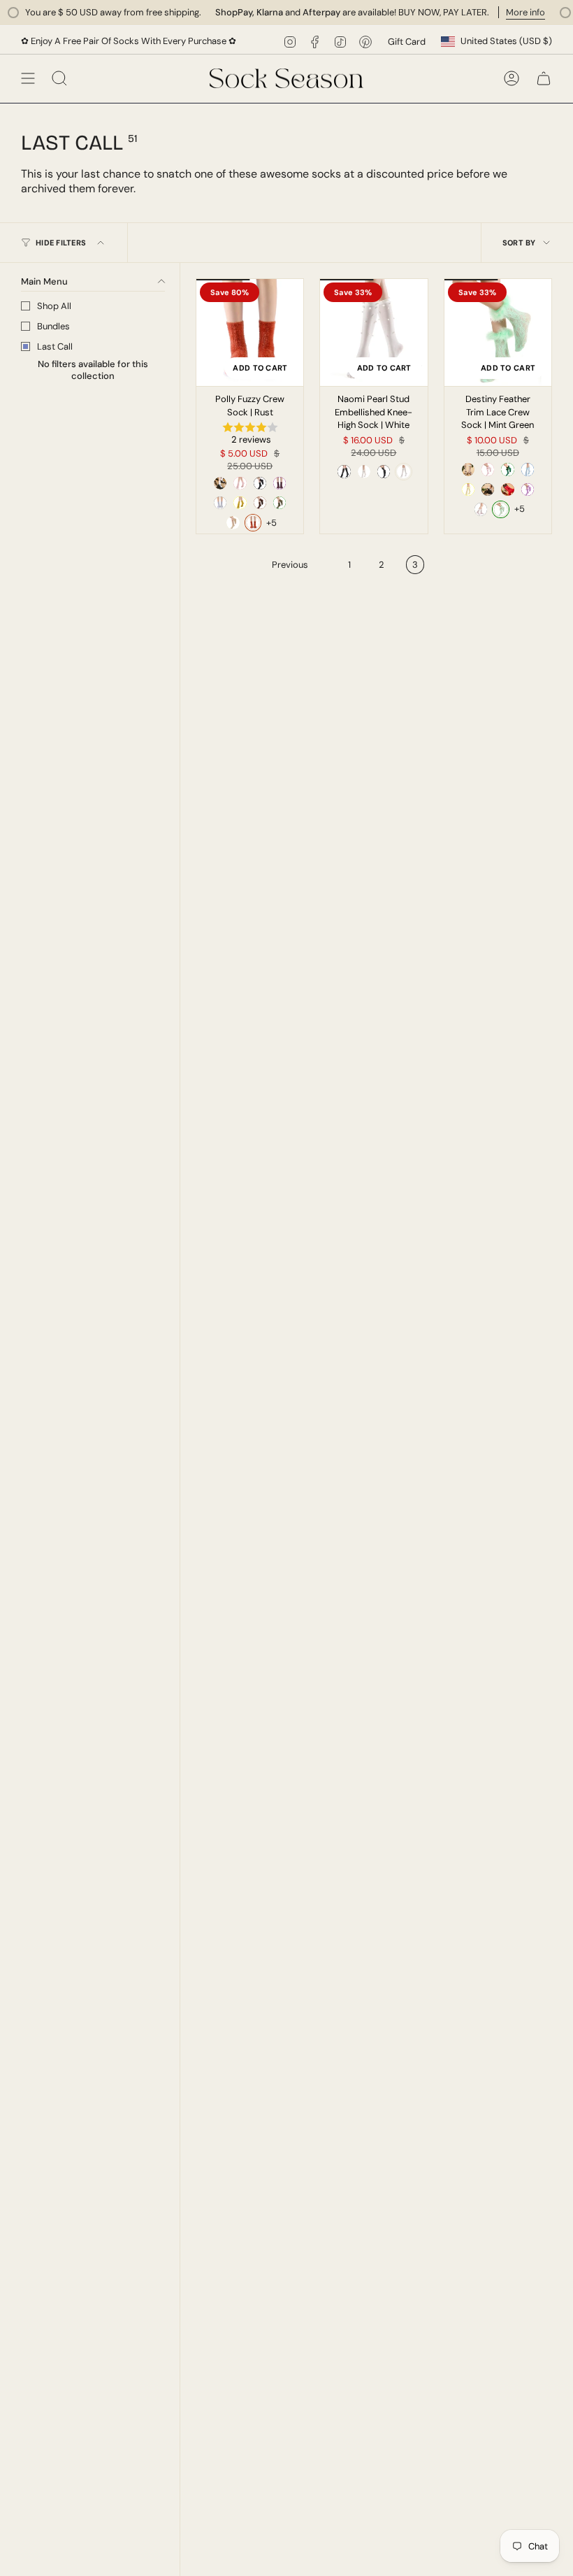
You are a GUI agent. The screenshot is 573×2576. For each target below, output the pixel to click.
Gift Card (407, 42)
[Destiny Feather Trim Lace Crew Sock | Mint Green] (498, 332)
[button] (250, 435)
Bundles (53, 326)
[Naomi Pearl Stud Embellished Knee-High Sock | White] (373, 332)
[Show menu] (28, 78)
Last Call (55, 346)
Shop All (54, 306)
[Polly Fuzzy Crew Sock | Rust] (250, 332)
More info (502, 12)
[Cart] (544, 78)
